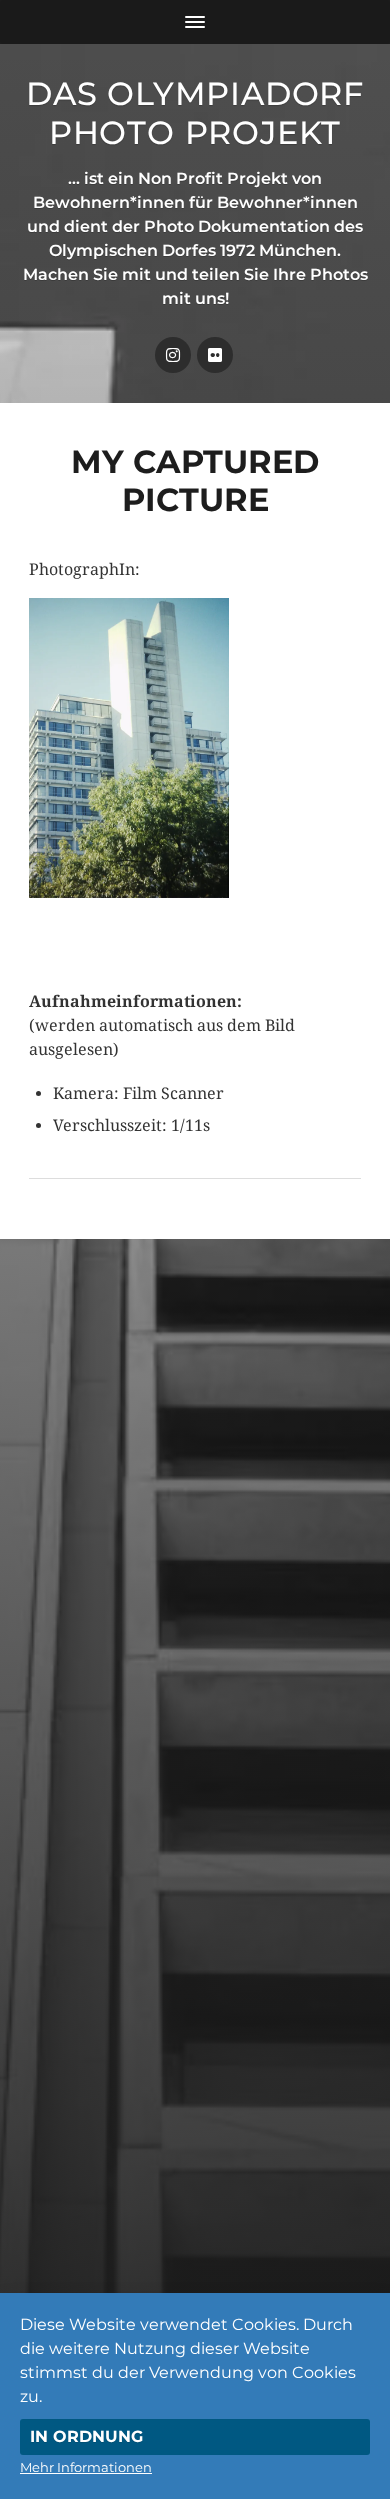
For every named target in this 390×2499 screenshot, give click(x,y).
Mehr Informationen (86, 2467)
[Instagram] (173, 355)
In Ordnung (86, 2436)
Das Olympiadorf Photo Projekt (195, 113)
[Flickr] (215, 355)
